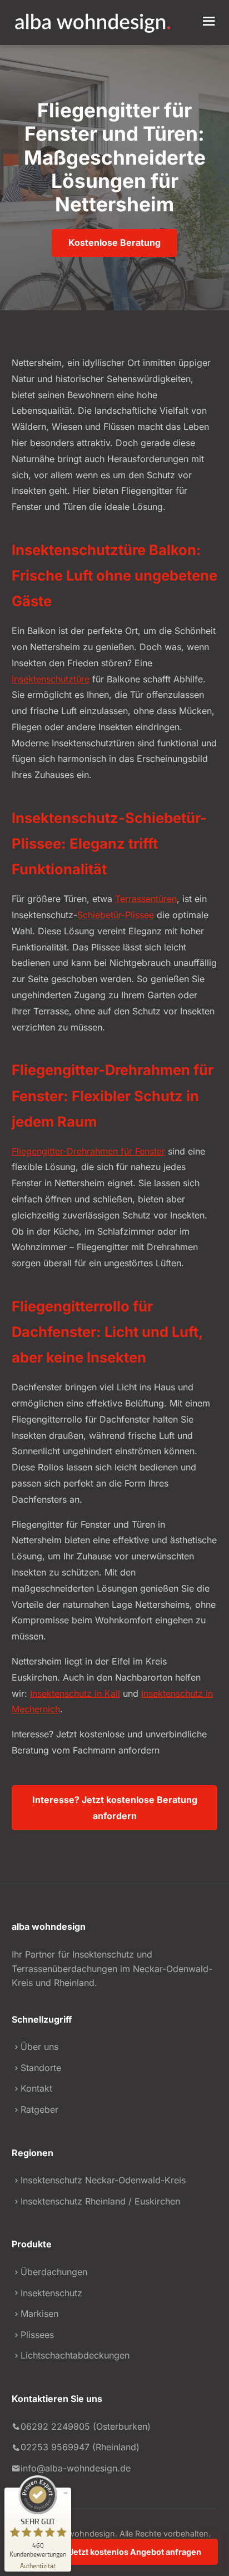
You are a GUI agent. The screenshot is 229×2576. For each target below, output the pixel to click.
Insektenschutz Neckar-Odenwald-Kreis (103, 2180)
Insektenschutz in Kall (75, 1693)
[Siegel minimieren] (66, 2493)
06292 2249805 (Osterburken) (86, 2426)
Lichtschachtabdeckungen (75, 2355)
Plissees (37, 2335)
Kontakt (36, 2088)
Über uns (39, 2047)
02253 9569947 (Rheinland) (80, 2447)
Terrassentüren (146, 899)
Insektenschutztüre (51, 679)
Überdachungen (54, 2272)
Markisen (39, 2314)
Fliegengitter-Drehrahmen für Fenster (88, 1151)
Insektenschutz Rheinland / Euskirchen (100, 2201)
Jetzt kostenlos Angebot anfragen (134, 2552)
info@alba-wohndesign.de (76, 2468)
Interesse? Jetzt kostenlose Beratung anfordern (115, 1808)
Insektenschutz (51, 2293)
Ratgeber (39, 2109)
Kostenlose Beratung (114, 242)
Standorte (41, 2068)
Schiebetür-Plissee (116, 915)
